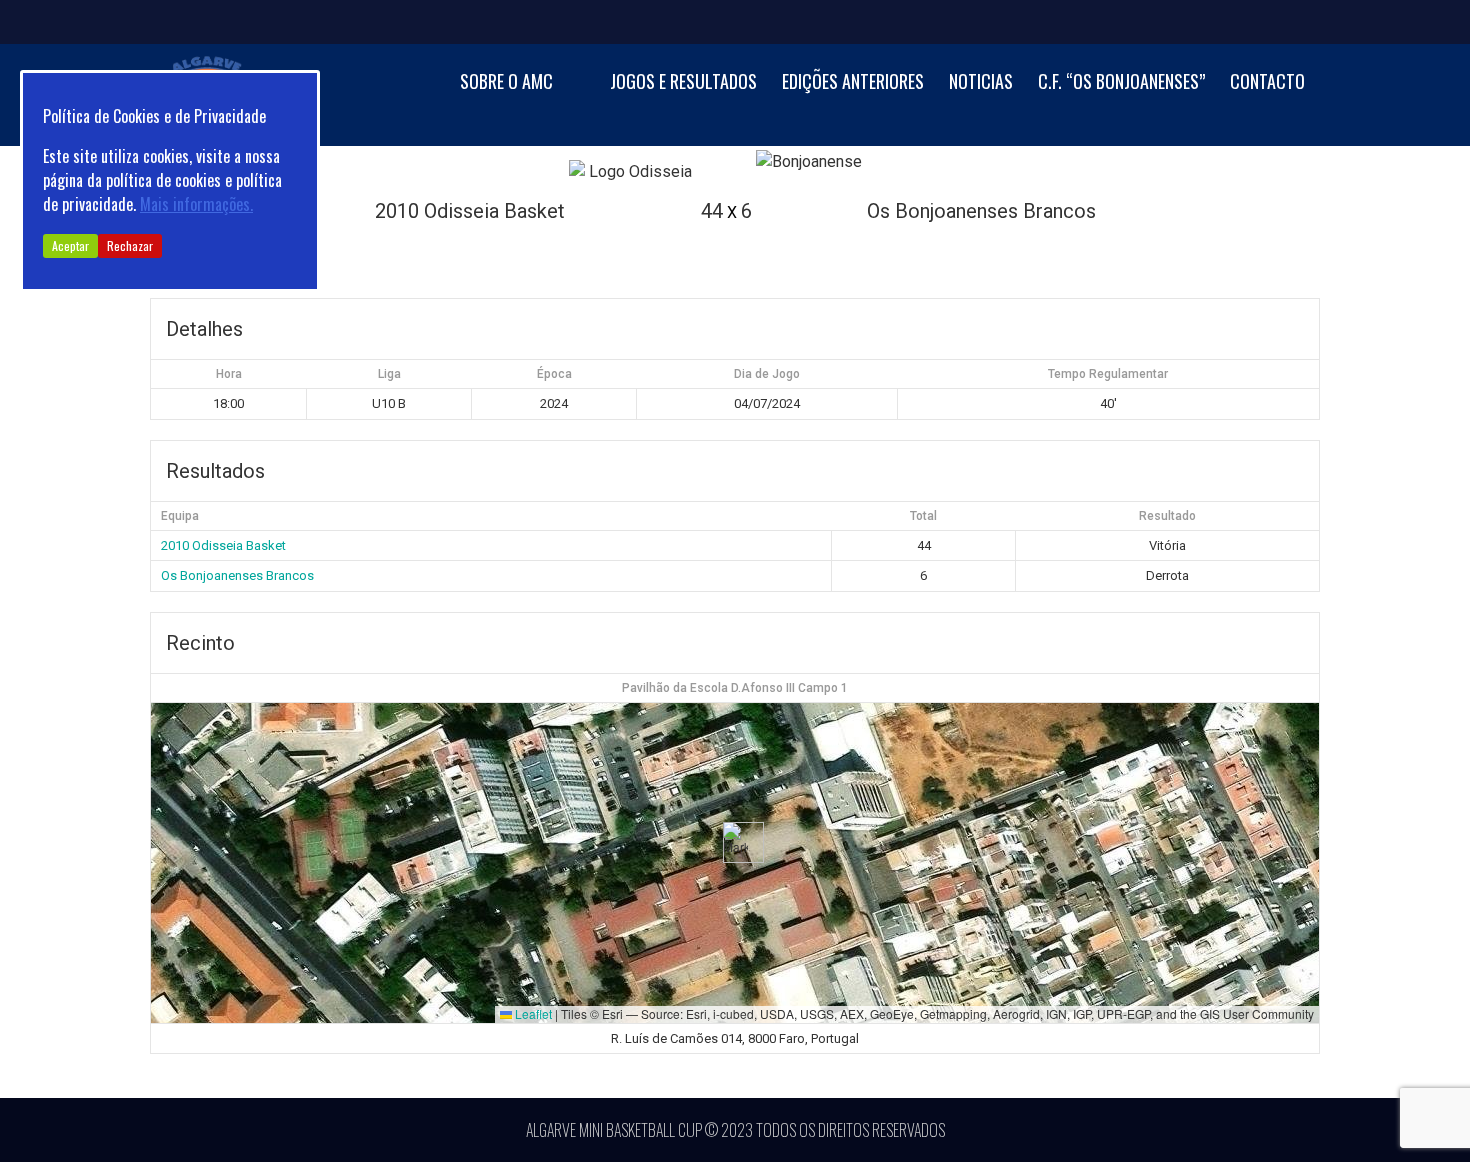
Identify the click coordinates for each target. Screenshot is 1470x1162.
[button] (735, 842)
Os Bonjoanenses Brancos (237, 575)
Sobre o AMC (506, 81)
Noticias (981, 81)
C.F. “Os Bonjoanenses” (1121, 81)
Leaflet (532, 1013)
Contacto (1267, 81)
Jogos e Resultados (683, 81)
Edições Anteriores (853, 81)
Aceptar (70, 245)
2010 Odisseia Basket (223, 545)
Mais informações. (196, 204)
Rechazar (130, 245)
